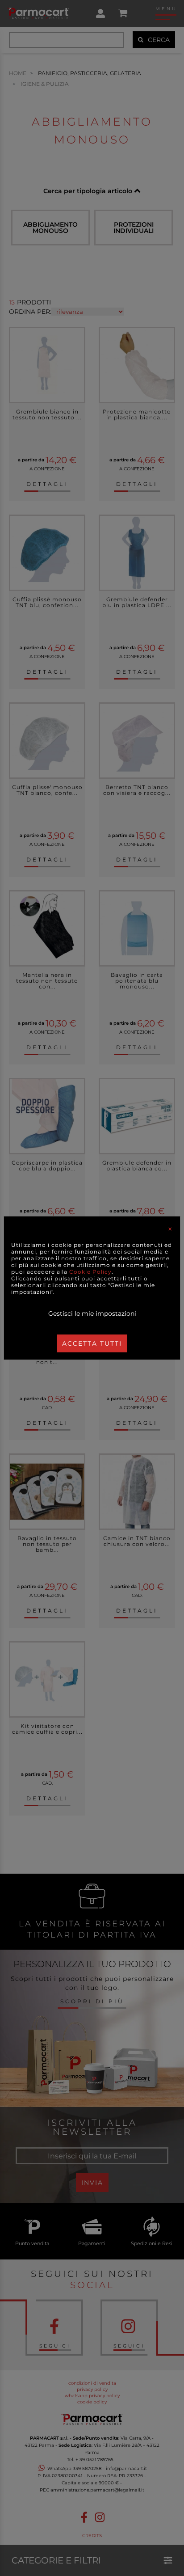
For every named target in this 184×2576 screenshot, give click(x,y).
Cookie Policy (90, 1272)
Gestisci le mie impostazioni (92, 1313)
